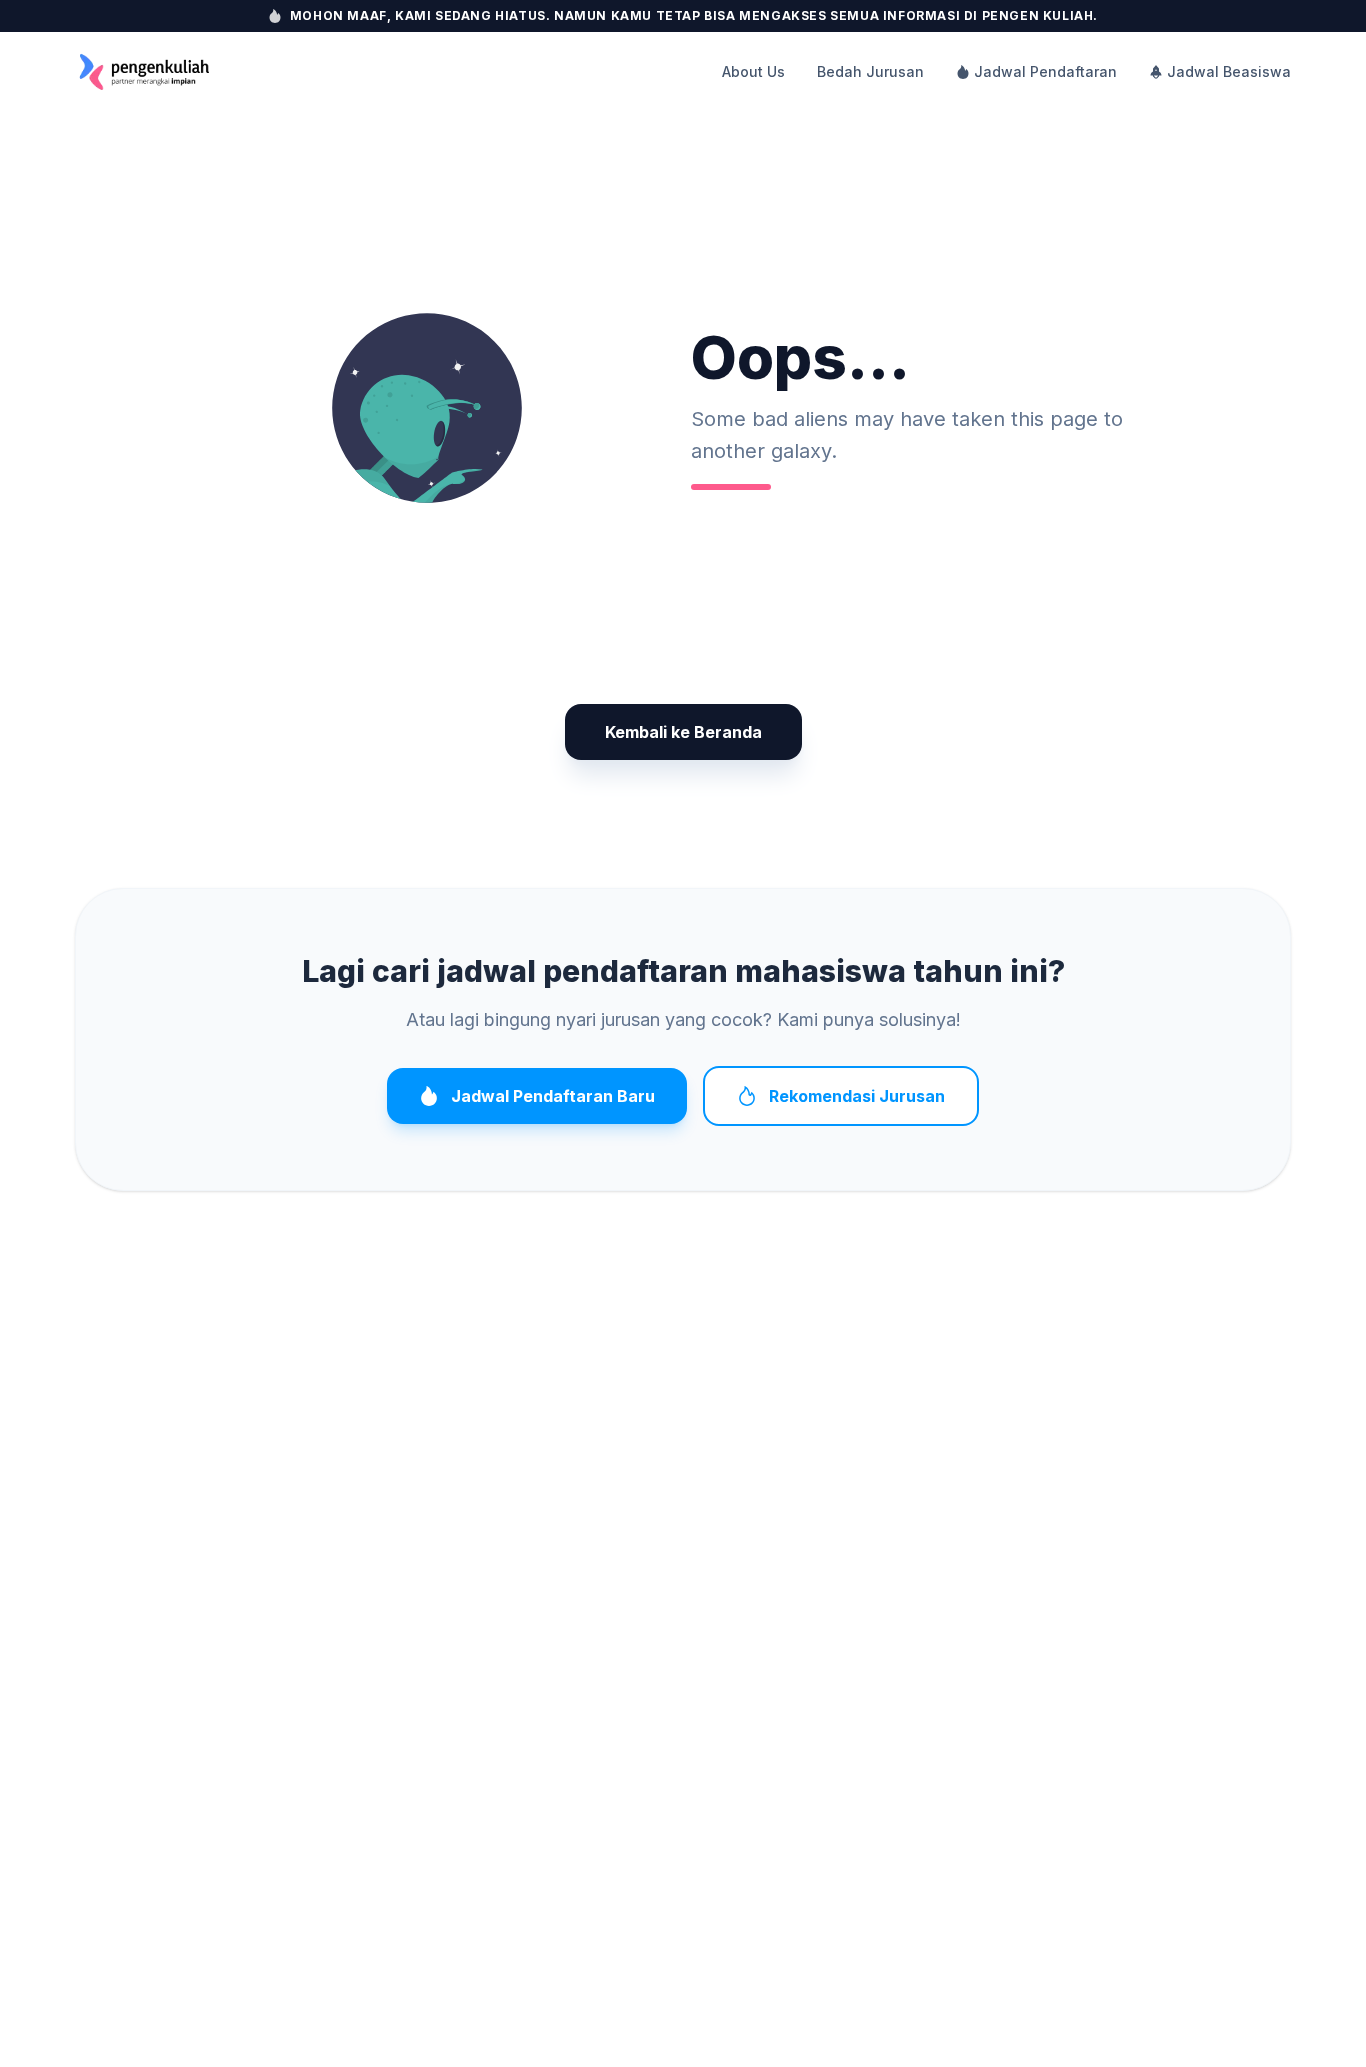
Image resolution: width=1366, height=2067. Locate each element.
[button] (427, 408)
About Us (753, 71)
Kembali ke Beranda (683, 732)
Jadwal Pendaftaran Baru (553, 1096)
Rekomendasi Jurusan (857, 1096)
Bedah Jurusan (870, 71)
